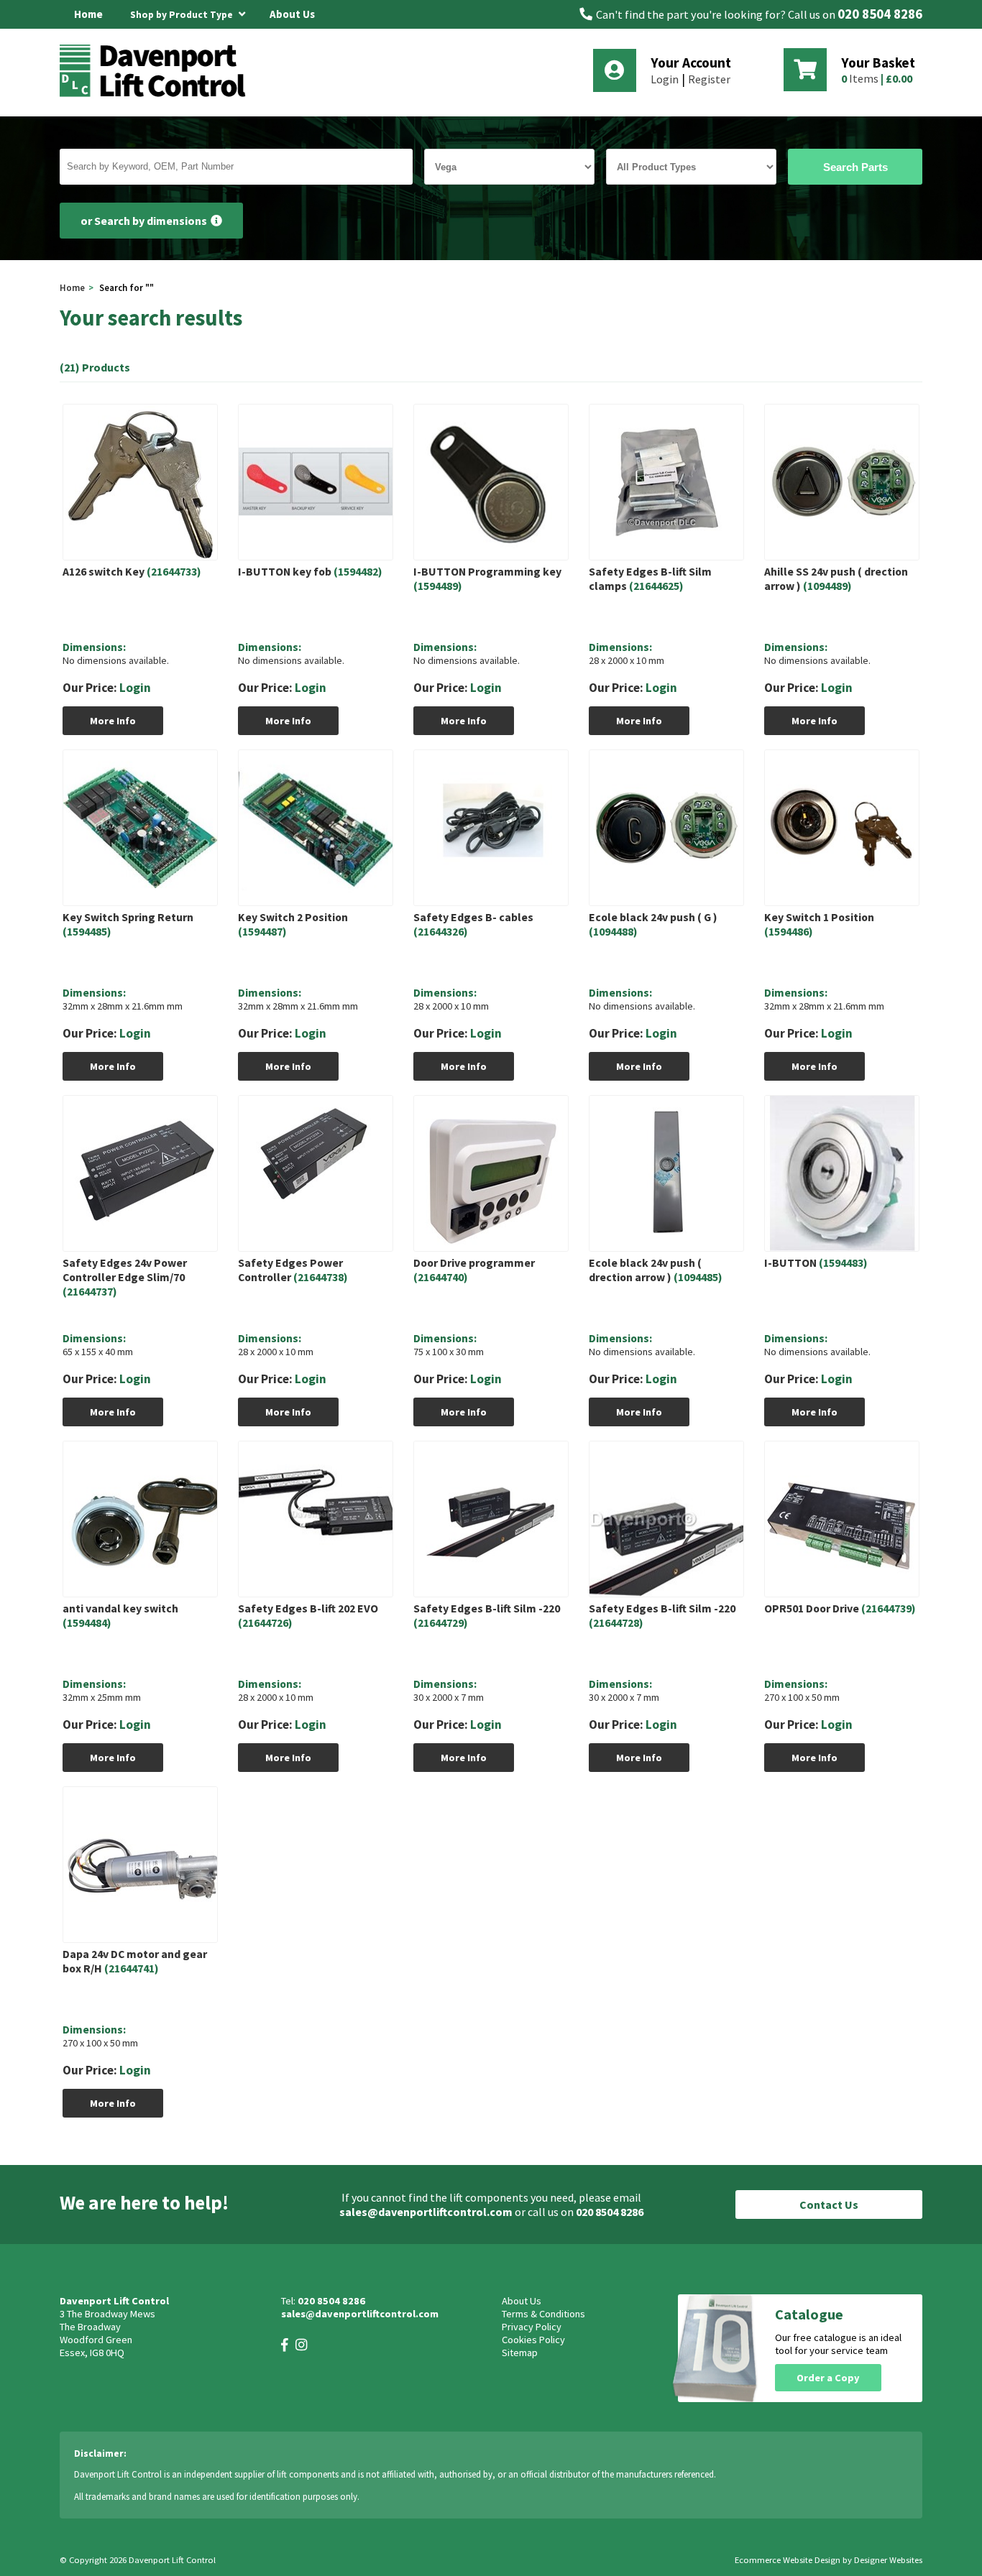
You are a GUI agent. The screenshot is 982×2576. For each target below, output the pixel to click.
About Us (292, 14)
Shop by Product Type (183, 15)
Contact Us (829, 2205)
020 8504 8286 (880, 14)
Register (709, 79)
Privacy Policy (532, 2327)
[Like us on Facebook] (285, 2345)
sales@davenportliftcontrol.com (426, 2212)
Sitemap (520, 2353)
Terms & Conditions (543, 2314)
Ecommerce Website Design (788, 2560)
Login (665, 79)
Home (88, 14)
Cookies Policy (533, 2340)
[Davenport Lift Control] (157, 95)
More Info (113, 721)
